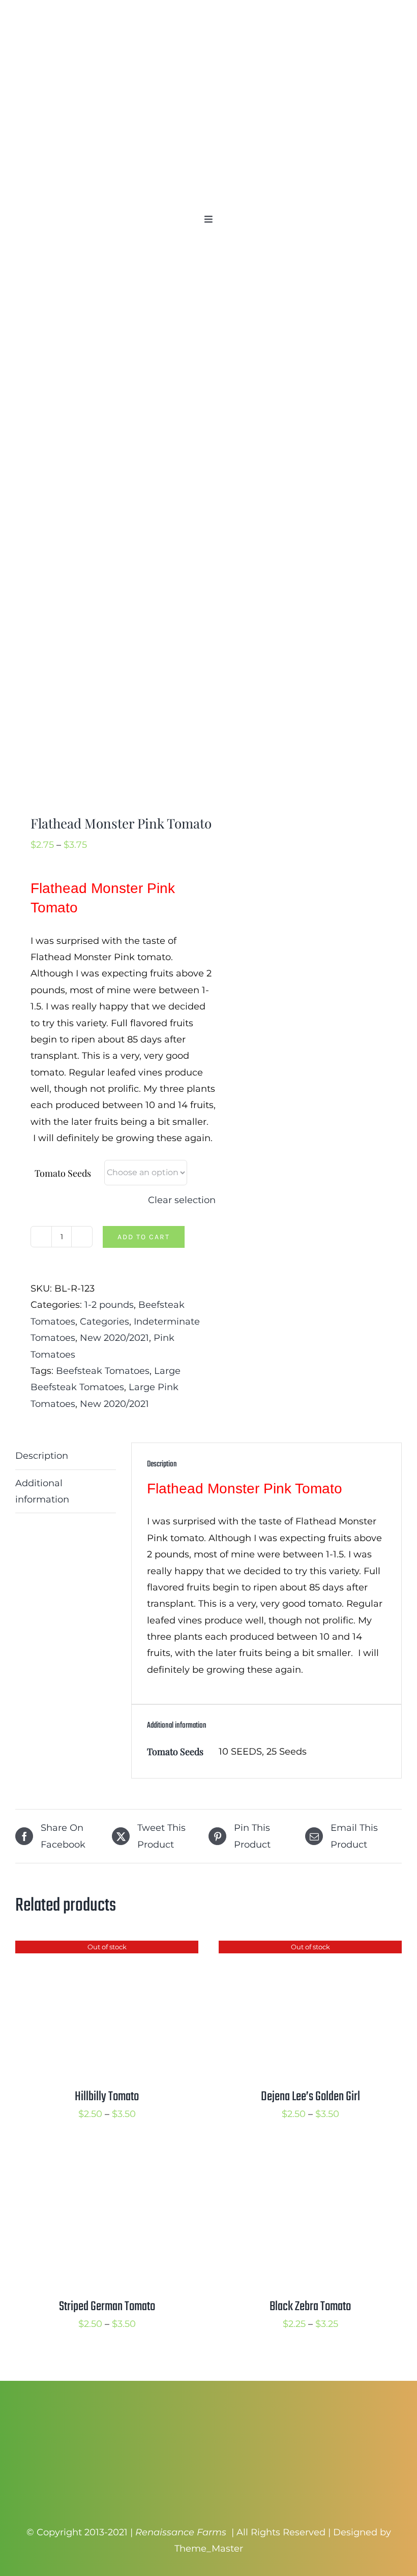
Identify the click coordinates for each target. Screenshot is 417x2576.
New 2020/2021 (114, 1338)
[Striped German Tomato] (107, 2159)
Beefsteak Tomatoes (103, 1371)
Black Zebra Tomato (310, 2307)
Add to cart (144, 1237)
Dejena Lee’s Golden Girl (310, 2097)
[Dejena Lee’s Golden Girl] (310, 1949)
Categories (105, 1322)
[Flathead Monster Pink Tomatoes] (108, 530)
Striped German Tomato (107, 2307)
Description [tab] (42, 1456)
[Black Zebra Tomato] (310, 2159)
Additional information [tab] (42, 1491)
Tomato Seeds (63, 1173)
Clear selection (182, 1200)
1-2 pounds (109, 1305)
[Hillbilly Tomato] (107, 1949)
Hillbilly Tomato (107, 2097)
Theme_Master (209, 2549)
